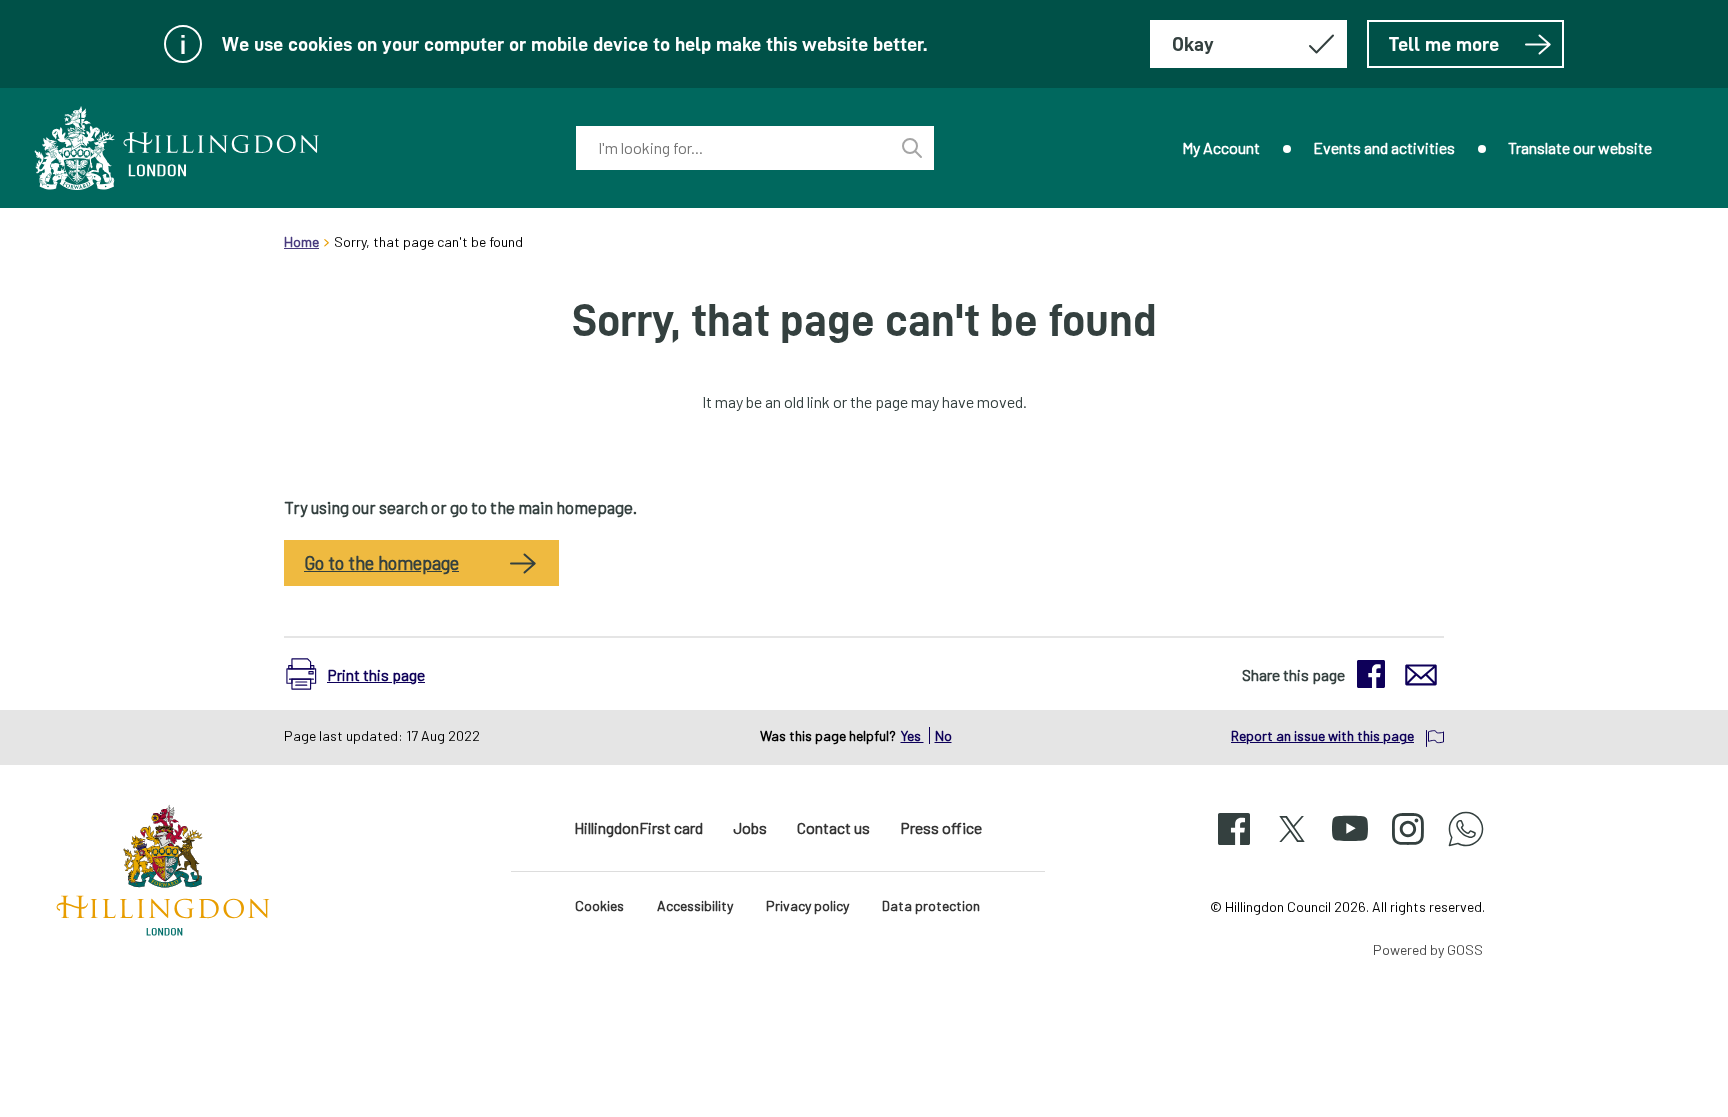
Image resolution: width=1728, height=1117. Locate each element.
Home (301, 241)
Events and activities (1384, 147)
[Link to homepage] (177, 148)
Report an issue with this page (1322, 735)
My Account (1221, 147)
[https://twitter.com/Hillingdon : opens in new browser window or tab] (1292, 846)
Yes (912, 735)
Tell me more (1444, 44)
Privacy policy (807, 905)
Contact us (833, 827)
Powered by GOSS (1428, 949)
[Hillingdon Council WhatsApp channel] (1466, 846)
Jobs (750, 827)
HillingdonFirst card (638, 827)
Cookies (599, 905)
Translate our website (1580, 147)
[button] (365, 674)
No (943, 735)
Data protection (931, 905)
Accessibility (695, 905)
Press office (941, 827)
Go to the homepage (381, 563)
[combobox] (733, 148)
